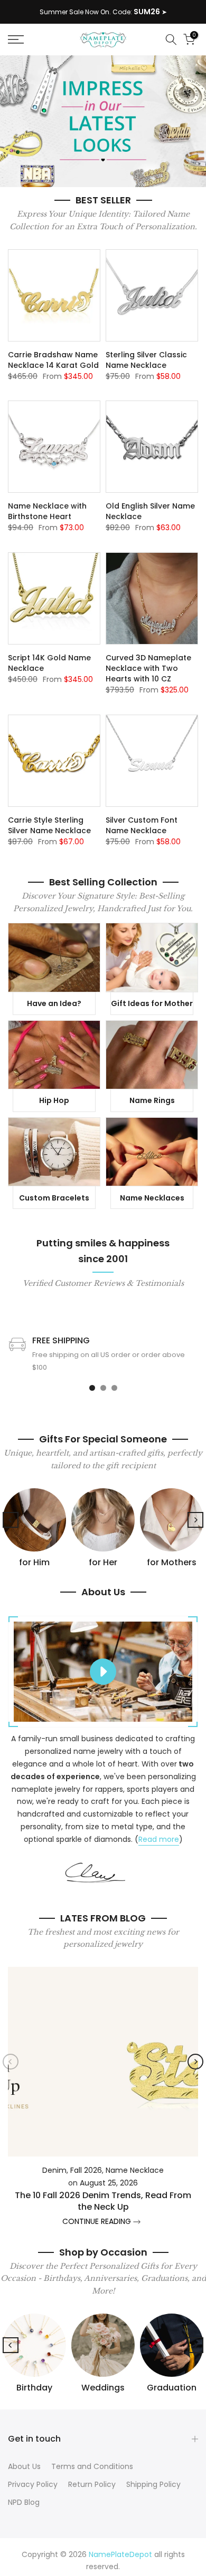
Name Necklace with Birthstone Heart (47, 511)
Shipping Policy (153, 2484)
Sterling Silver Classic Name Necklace (146, 360)
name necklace (135, 2170)
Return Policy (92, 2484)
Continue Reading (98, 2222)
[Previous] (11, 1520)
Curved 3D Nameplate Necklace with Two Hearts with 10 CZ (148, 668)
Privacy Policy (33, 2484)
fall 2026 (86, 2170)
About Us (24, 2466)
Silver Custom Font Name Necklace (142, 825)
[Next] (195, 1520)
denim (54, 2170)
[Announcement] (103, 12)
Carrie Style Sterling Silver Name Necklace (49, 825)
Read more (159, 1839)
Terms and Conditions (92, 2466)
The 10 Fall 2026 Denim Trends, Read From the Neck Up (103, 2201)
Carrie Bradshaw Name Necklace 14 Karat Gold (53, 360)
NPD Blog (24, 2502)
